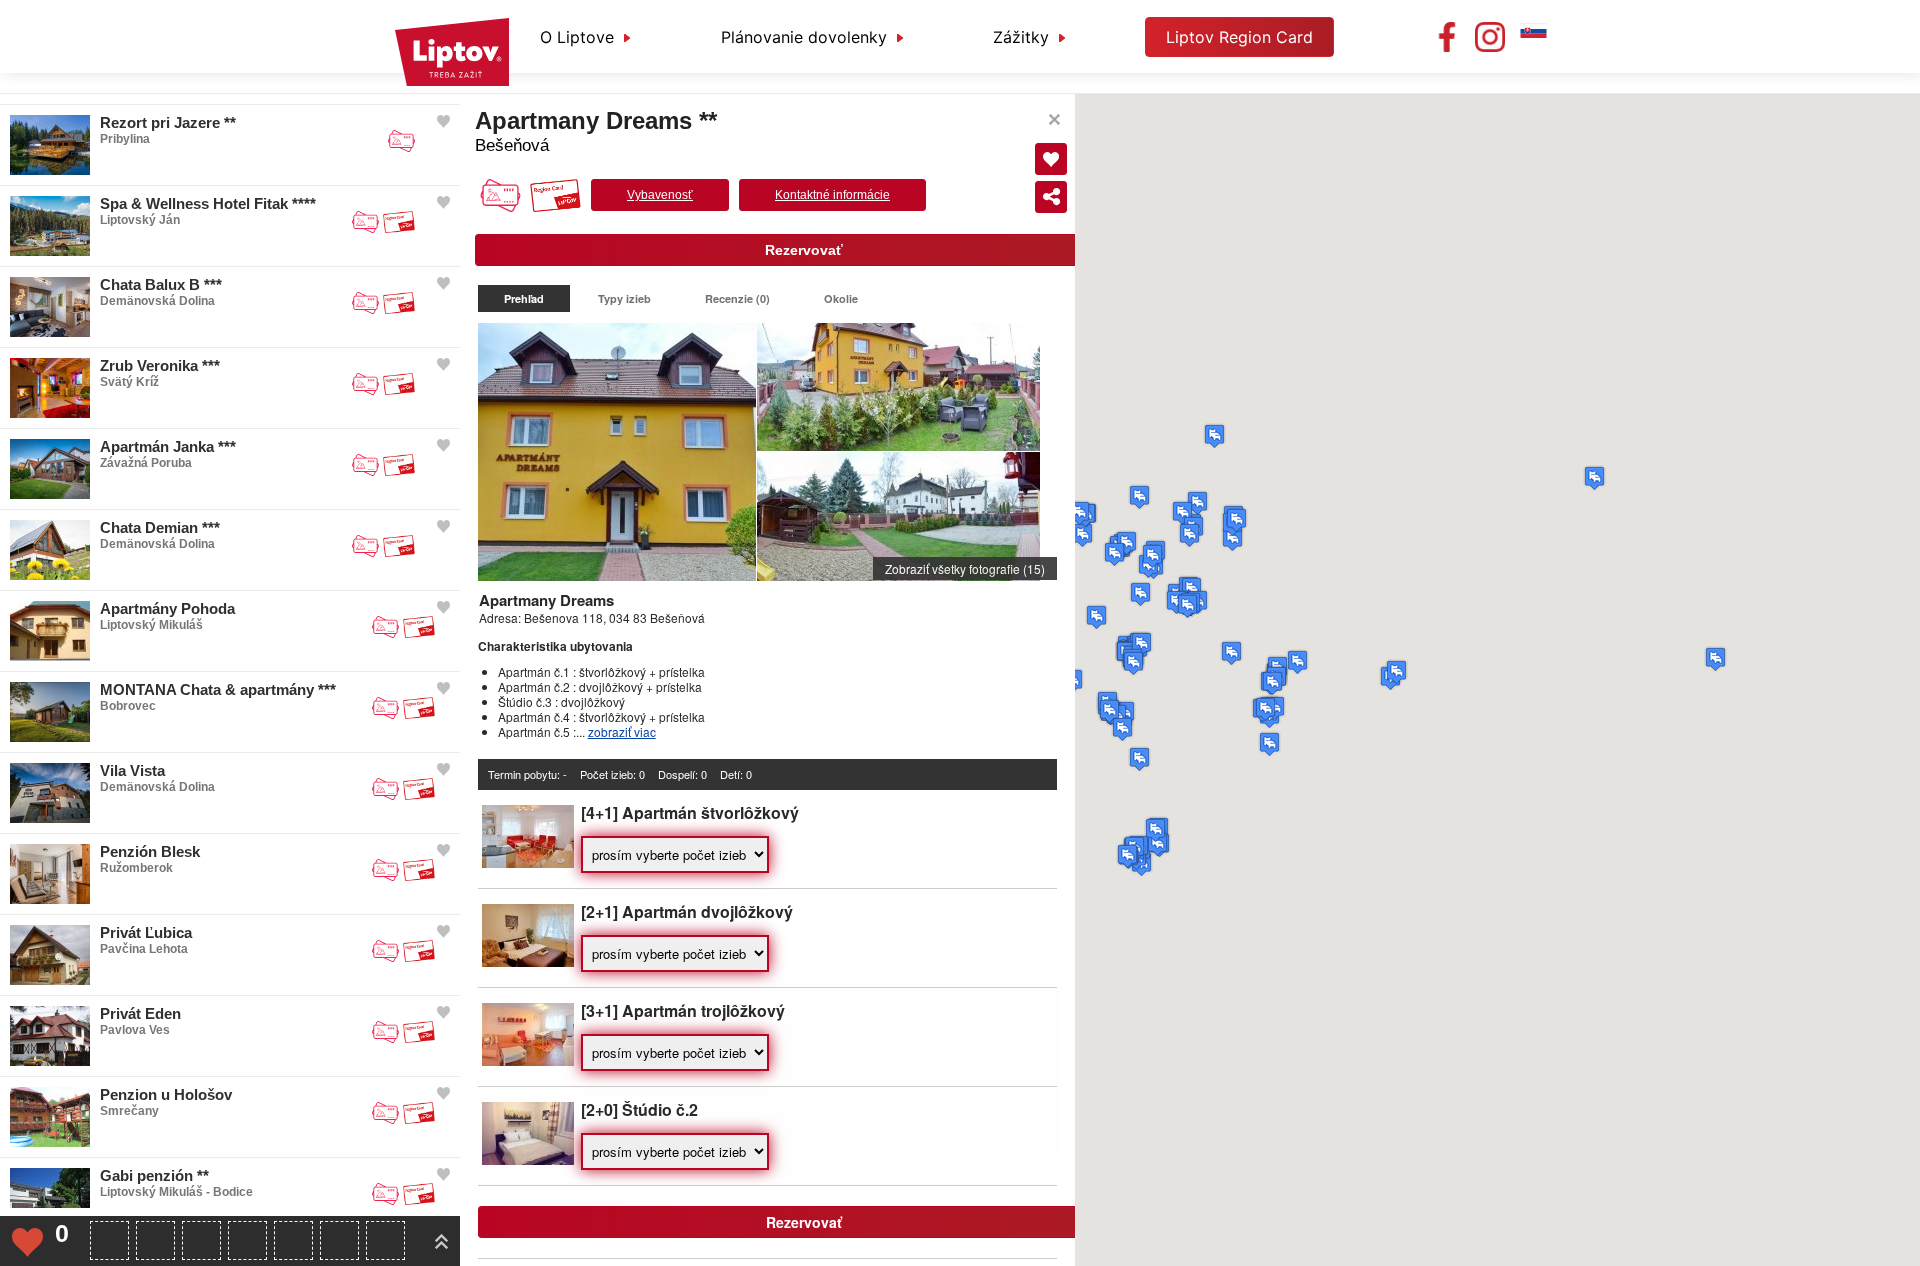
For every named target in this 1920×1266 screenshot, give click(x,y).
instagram (1490, 37)
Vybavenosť (660, 195)
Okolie (841, 298)
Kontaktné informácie (832, 195)
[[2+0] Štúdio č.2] (528, 1159)
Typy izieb (624, 298)
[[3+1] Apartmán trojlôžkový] (528, 1060)
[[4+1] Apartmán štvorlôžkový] (528, 862)
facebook (1447, 37)
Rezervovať (804, 250)
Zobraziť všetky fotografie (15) (965, 568)
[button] (1594, 478)
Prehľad (524, 298)
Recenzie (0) (737, 298)
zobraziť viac (622, 731)
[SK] (1533, 37)
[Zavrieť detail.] (1054, 119)
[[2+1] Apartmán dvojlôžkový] (528, 961)
